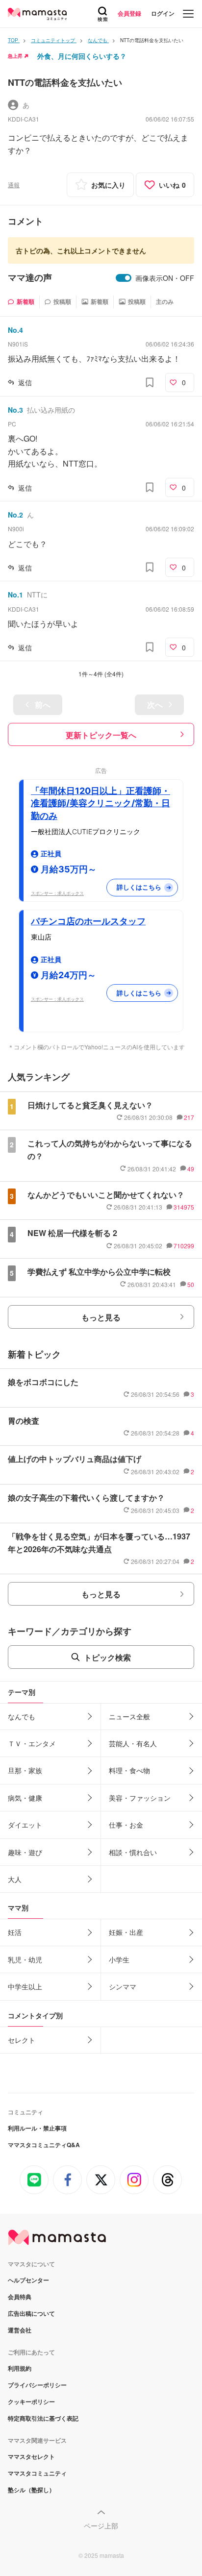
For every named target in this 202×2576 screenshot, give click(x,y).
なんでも (22, 1716)
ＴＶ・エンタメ (32, 1743)
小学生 (119, 1959)
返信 (25, 382)
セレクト (22, 2040)
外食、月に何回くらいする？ (82, 56)
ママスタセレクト (31, 2456)
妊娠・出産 (126, 1932)
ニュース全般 (129, 1716)
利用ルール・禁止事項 (37, 2128)
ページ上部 (101, 2526)
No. (15, 330)
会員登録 (129, 13)
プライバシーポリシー (37, 2385)
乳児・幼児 (25, 1959)
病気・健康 (25, 1798)
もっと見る (101, 1317)
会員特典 (20, 2297)
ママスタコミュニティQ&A (44, 2145)
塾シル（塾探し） (31, 2490)
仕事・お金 (126, 1825)
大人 (15, 1879)
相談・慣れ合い (133, 1852)
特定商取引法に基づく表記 (43, 2418)
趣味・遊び (25, 1852)
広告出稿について (31, 2313)
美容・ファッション (140, 1798)
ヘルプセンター (28, 2280)
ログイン (163, 13)
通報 (14, 185)
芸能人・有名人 (133, 1743)
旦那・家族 (25, 1770)
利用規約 (20, 2368)
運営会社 (20, 2330)
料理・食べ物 (129, 1770)
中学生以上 (25, 1986)
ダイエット (25, 1825)
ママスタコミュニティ (37, 2473)
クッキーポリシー (31, 2402)
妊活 (15, 1932)
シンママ (123, 1986)
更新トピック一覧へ (101, 735)
